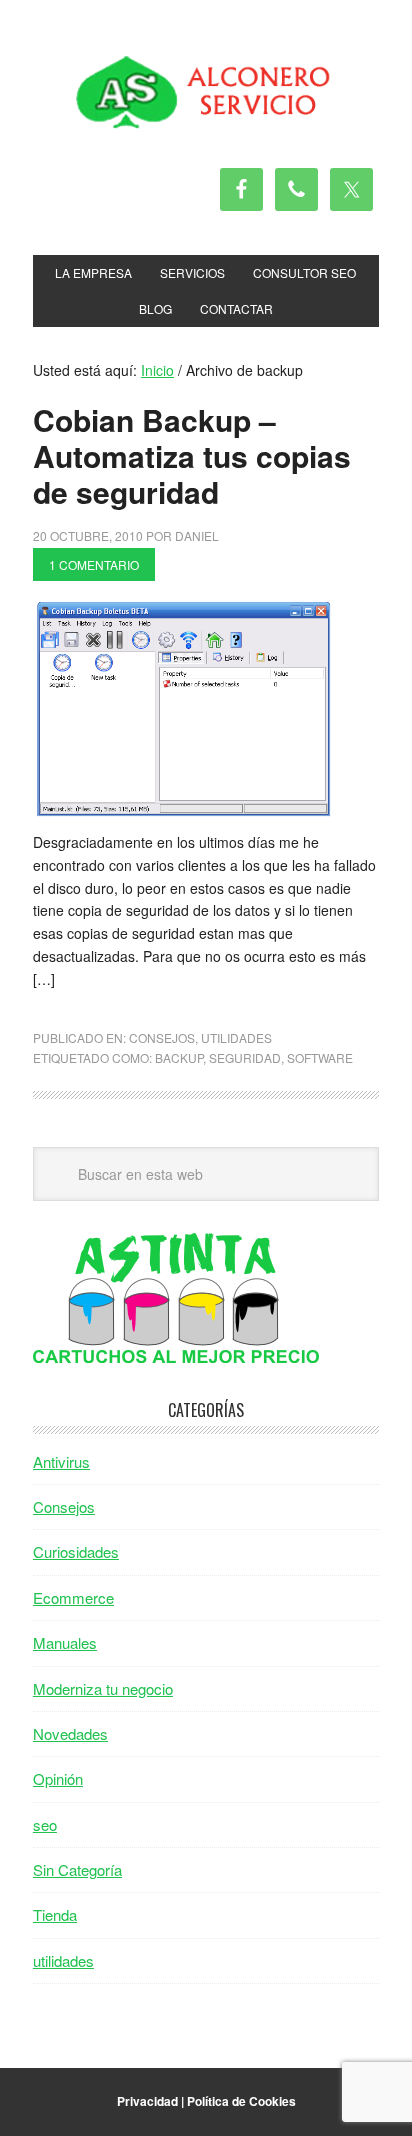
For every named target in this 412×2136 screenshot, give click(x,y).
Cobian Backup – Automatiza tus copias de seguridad (192, 455)
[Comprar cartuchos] (176, 1356)
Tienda (55, 1914)
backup (179, 1057)
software (320, 1057)
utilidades (236, 1037)
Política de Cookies (241, 2101)
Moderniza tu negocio (103, 1688)
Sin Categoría (77, 1869)
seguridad (245, 1057)
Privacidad (147, 2101)
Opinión (58, 1778)
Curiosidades (76, 1551)
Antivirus (61, 1461)
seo (45, 1824)
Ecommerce (73, 1597)
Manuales (65, 1642)
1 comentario (94, 564)
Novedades (70, 1733)
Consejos (162, 1037)
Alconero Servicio (206, 92)
